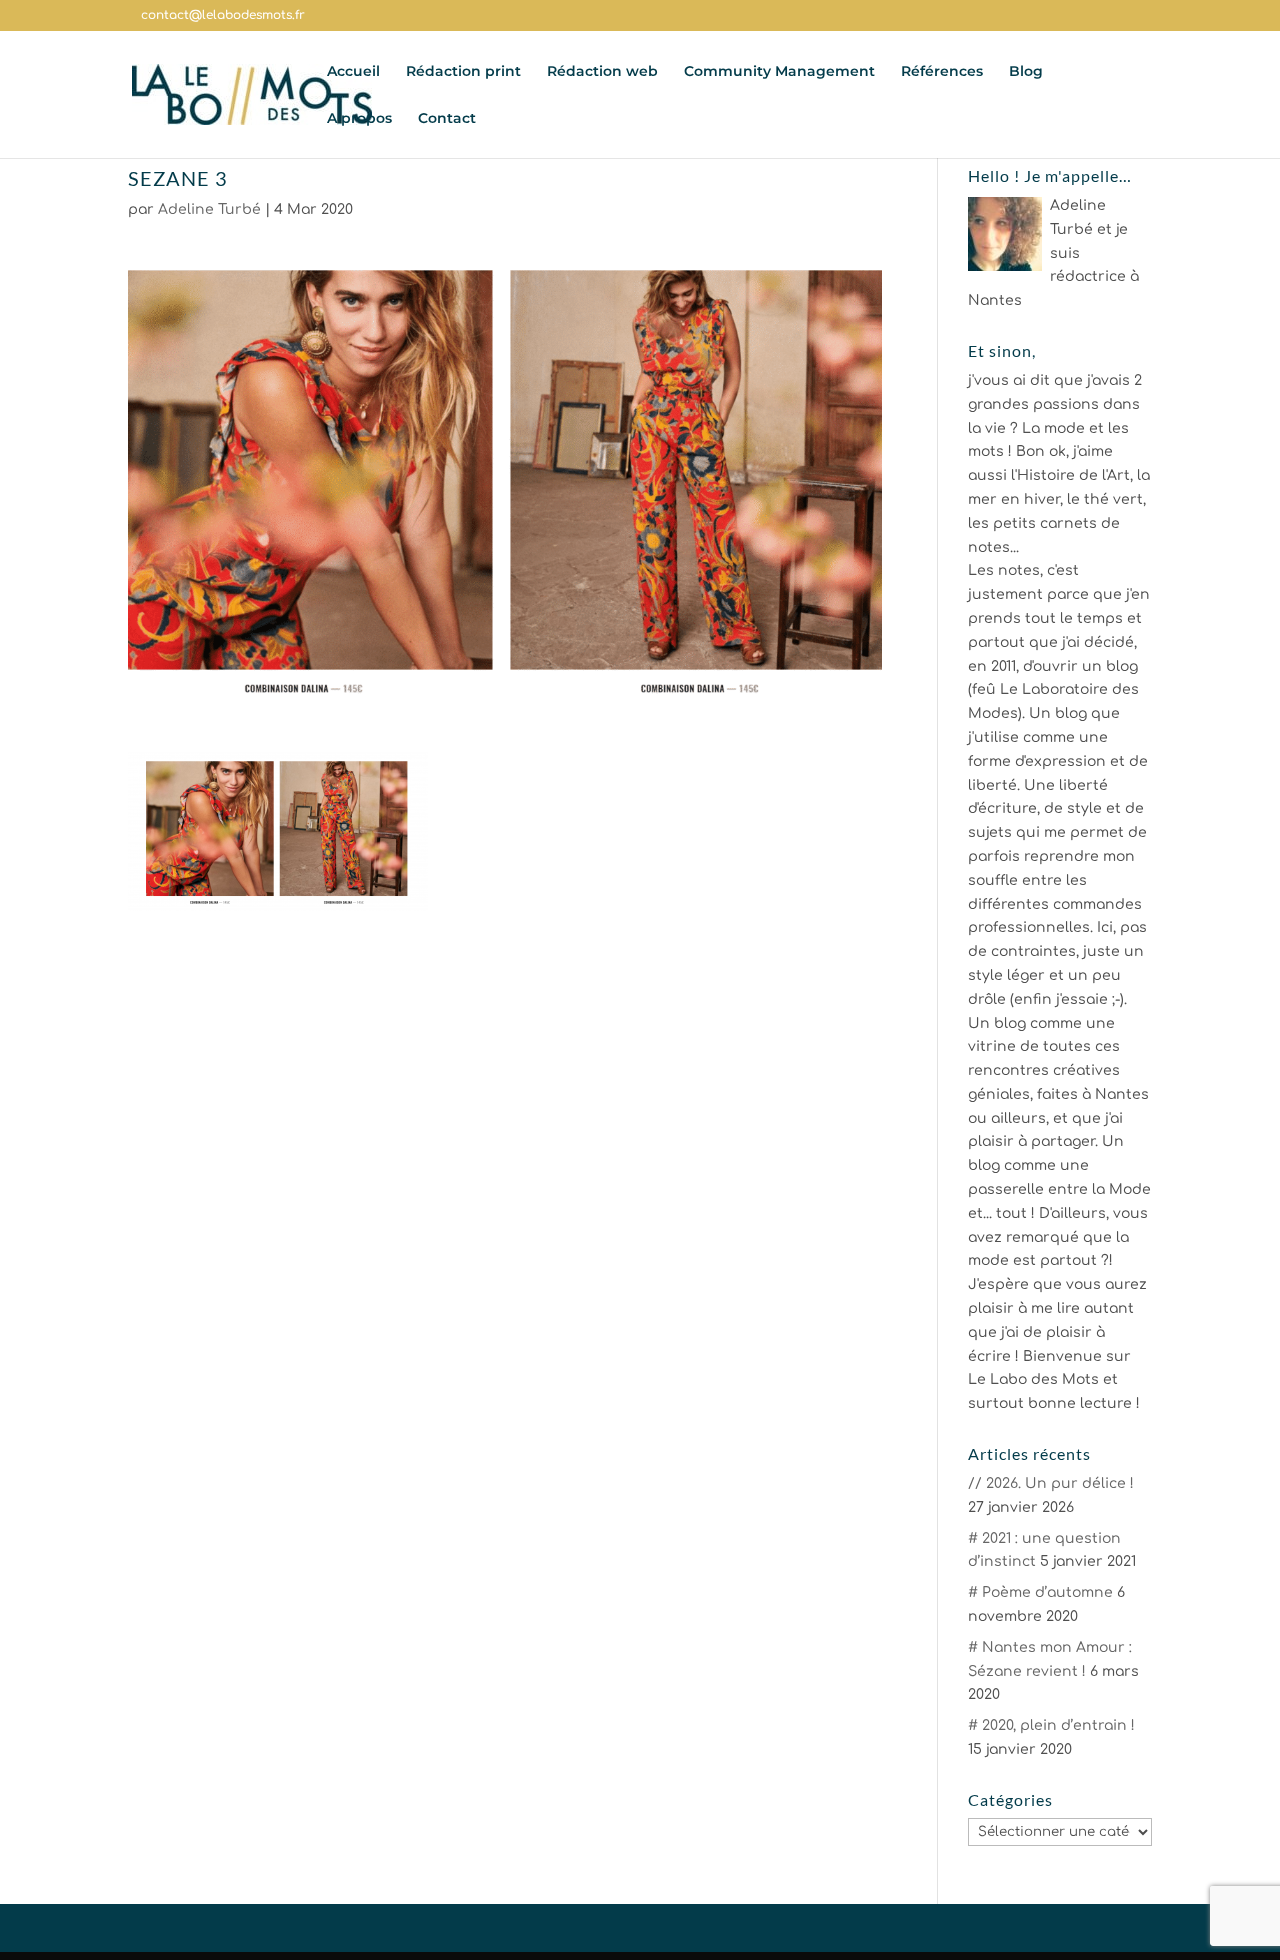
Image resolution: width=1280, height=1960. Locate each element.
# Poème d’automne (1040, 1592)
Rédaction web (602, 72)
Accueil (353, 72)
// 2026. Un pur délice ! (1051, 1483)
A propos (359, 119)
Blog (1026, 72)
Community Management (779, 72)
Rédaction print (463, 72)
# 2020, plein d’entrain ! (1051, 1725)
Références (942, 72)
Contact (447, 119)
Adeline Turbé (209, 209)
